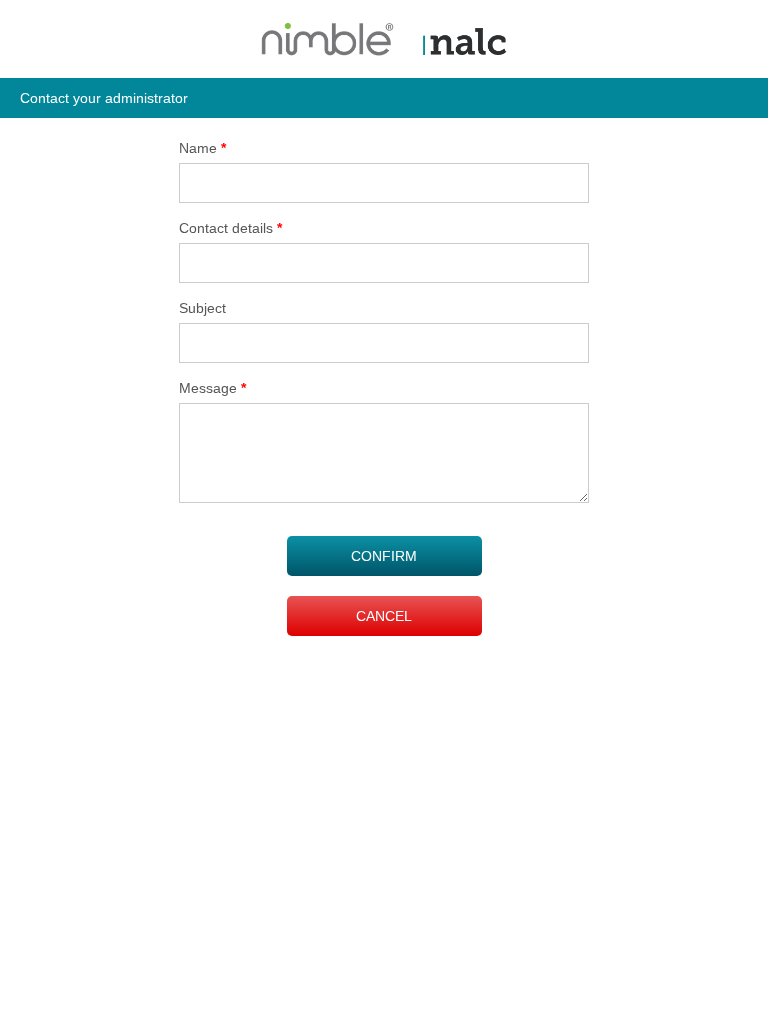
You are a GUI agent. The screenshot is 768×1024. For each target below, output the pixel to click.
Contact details (230, 228)
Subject (202, 308)
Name (202, 148)
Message (212, 388)
